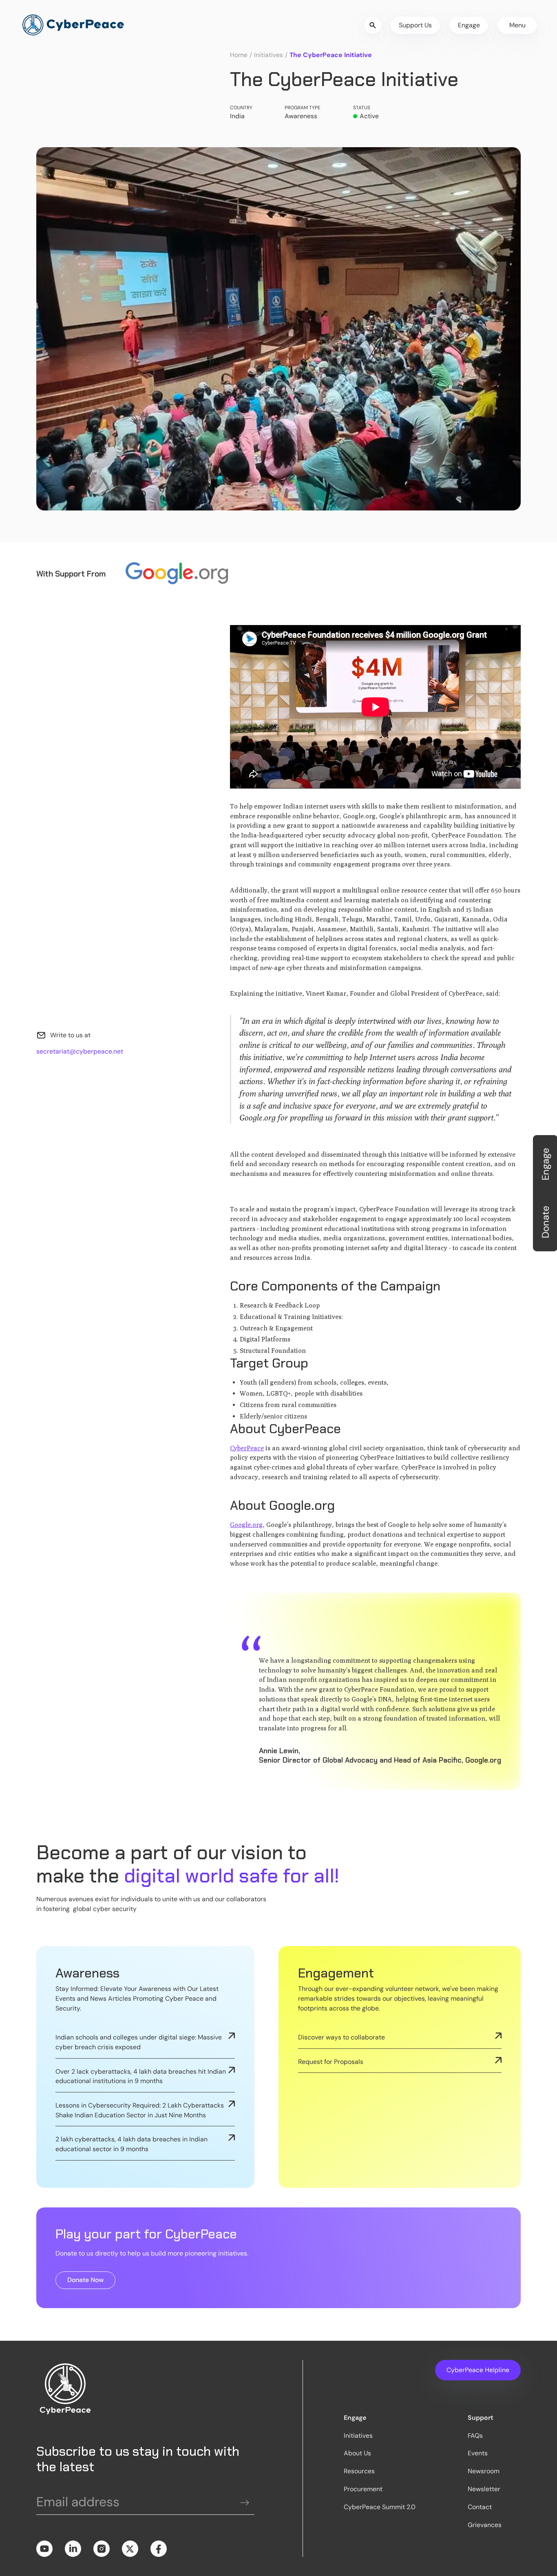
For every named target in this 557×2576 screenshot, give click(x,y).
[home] (73, 25)
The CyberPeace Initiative (331, 55)
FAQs (475, 2436)
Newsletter (484, 2489)
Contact (480, 2507)
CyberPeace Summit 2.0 (380, 2507)
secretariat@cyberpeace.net (80, 1051)
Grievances (485, 2525)
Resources (359, 2471)
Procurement (363, 2489)
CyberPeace (247, 1448)
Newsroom (484, 2471)
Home (239, 55)
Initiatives (269, 55)
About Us (357, 2453)
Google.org (246, 1525)
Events (478, 2453)
